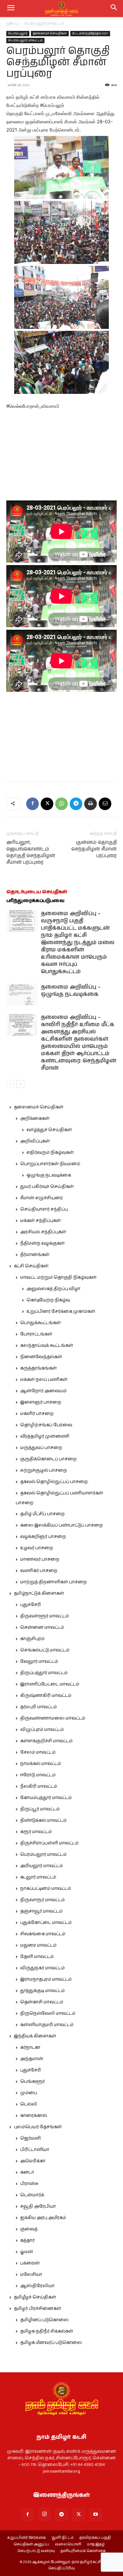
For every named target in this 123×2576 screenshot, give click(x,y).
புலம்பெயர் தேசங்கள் (38, 2127)
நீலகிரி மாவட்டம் (39, 1786)
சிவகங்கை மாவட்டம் (43, 1934)
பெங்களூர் (32, 2082)
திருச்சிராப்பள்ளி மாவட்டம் (49, 1843)
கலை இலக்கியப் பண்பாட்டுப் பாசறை (61, 1525)
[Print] (91, 804)
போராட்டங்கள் (36, 1334)
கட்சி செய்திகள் (31, 1266)
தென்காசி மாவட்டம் (42, 2002)
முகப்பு (12, 23)
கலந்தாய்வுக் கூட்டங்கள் (47, 1346)
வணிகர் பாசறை (39, 1571)
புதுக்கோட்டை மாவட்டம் (46, 1923)
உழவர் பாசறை (37, 1548)
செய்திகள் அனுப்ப (31, 2544)
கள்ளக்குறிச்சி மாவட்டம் (46, 1741)
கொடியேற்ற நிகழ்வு (48, 1300)
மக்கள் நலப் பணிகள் (44, 1380)
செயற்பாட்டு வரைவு (36, 2551)
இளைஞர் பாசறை (41, 1402)
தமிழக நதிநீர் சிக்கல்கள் (47, 2331)
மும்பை (29, 2093)
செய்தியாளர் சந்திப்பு (44, 1209)
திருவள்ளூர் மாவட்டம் (44, 1616)
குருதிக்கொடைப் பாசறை (48, 1459)
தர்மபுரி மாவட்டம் (38, 1707)
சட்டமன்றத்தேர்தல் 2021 (90, 33)
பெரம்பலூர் (18, 33)
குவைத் (29, 2229)
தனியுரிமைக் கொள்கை (83, 2551)
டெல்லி (29, 2104)
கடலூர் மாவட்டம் (38, 1877)
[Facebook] (32, 804)
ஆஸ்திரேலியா (37, 2286)
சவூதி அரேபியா (38, 2206)
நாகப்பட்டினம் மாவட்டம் (46, 1889)
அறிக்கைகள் (35, 1119)
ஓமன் (27, 2252)
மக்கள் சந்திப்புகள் (41, 1221)
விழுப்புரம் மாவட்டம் (42, 1730)
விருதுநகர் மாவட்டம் (42, 1968)
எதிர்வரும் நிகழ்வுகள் (50, 1153)
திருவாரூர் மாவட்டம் (42, 1900)
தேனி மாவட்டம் (37, 1957)
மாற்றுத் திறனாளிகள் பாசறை (53, 1582)
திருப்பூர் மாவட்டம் (40, 1809)
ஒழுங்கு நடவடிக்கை (49, 1175)
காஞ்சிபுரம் (32, 1639)
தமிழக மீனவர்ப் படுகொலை (51, 2343)
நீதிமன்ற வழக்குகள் (42, 1243)
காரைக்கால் (34, 2116)
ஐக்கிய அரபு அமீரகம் (43, 2218)
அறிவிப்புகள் (35, 1141)
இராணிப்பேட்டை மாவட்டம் (50, 1684)
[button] (114, 9)
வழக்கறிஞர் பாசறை (43, 1537)
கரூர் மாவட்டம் (36, 1832)
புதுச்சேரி (31, 1605)
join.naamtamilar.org (61, 2471)
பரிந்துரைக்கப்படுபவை (35, 901)
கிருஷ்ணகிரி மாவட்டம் (46, 1696)
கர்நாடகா (30, 2047)
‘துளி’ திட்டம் (63, 2538)
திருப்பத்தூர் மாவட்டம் (44, 1673)
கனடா (27, 2172)
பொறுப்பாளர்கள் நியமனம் (50, 1164)
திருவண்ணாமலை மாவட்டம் (53, 1718)
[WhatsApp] (61, 804)
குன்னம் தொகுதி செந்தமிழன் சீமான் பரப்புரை (94, 849)
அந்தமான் (32, 2059)
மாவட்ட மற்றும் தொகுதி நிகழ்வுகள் (58, 1277)
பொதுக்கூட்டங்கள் (41, 1323)
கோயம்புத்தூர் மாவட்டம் (46, 1798)
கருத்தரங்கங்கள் (38, 1368)
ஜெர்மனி (30, 2138)
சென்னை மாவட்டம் (42, 1627)
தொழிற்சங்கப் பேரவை (46, 1425)
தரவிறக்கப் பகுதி (95, 2538)
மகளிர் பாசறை (37, 1414)
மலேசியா (31, 2275)
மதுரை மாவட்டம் (38, 1945)
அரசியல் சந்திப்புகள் (43, 1232)
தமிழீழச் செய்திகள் (35, 2297)
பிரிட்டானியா (35, 2150)
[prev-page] (10, 1084)
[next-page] (20, 1084)
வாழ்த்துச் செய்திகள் (49, 1130)
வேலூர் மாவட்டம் (39, 1662)
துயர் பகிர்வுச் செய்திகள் (47, 1187)
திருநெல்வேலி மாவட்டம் (48, 2013)
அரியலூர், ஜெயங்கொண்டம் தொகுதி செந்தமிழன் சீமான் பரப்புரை (31, 852)
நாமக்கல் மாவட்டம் (41, 1764)
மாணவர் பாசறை (40, 1559)
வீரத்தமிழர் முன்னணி (45, 1436)
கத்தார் (27, 2240)
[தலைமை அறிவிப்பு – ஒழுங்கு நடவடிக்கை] (22, 994)
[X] (47, 804)
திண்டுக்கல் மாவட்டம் (43, 1820)
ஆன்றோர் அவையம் (43, 1391)
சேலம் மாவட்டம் (38, 1752)
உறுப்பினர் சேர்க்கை (26, 2538)
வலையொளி (68, 2544)
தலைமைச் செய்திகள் (50, 33)
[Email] (105, 804)
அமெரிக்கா (33, 2161)
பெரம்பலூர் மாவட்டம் (44, 23)
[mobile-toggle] (11, 9)
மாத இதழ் (96, 2544)
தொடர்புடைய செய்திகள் (37, 892)
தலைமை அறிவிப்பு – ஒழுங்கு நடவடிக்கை (71, 991)
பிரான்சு (29, 2184)
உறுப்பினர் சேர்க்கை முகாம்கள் (61, 1311)
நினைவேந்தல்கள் (41, 1357)
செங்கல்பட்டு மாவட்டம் (45, 1650)
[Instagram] (44, 2514)
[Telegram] (76, 804)
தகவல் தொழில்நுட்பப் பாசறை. (54, 1482)
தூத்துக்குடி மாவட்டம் (42, 1991)
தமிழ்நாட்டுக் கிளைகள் (39, 1593)
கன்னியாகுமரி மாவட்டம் (47, 2025)
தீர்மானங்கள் (35, 1255)
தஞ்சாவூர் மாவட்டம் (41, 1911)
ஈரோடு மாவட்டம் (38, 1775)
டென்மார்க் (32, 2195)
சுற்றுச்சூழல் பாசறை (44, 1470)
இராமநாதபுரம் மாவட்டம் (46, 1979)
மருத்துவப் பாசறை (41, 1448)
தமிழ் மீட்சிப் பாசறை (42, 1514)
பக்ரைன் (30, 2263)
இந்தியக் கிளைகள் (35, 2036)
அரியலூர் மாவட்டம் (41, 1866)
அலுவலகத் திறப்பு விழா (53, 1289)
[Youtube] (96, 2515)
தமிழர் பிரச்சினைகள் (38, 2309)
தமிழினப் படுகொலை (44, 2320)
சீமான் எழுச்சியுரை (41, 1198)
